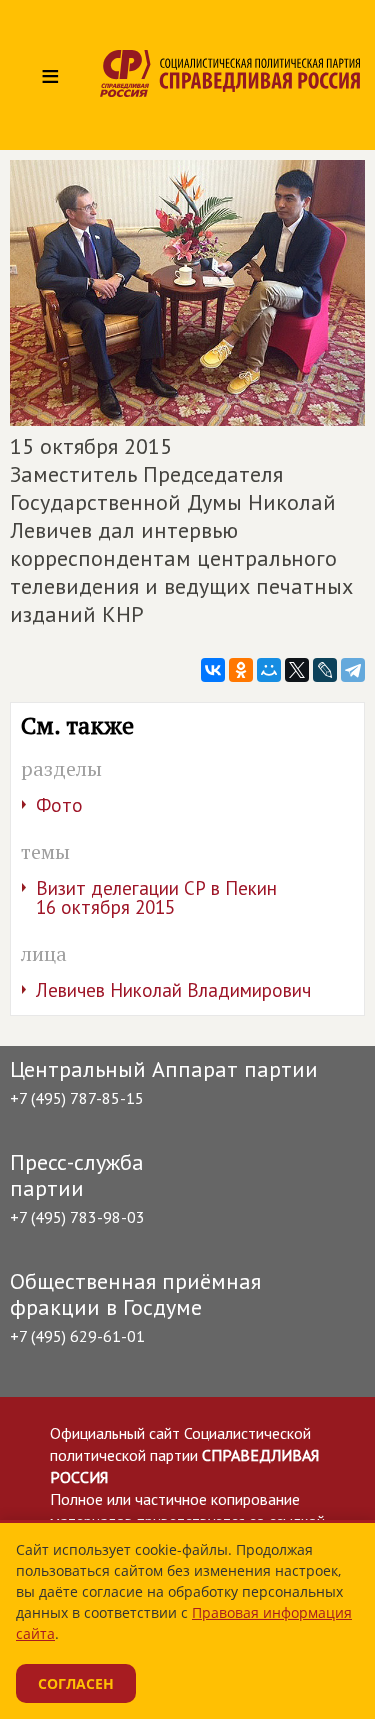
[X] (297, 670)
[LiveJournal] (325, 670)
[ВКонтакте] (213, 670)
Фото (59, 805)
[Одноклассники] (241, 670)
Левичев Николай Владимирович (173, 990)
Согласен (76, 1683)
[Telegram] (353, 670)
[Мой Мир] (269, 670)
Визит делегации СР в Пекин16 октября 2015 (156, 897)
